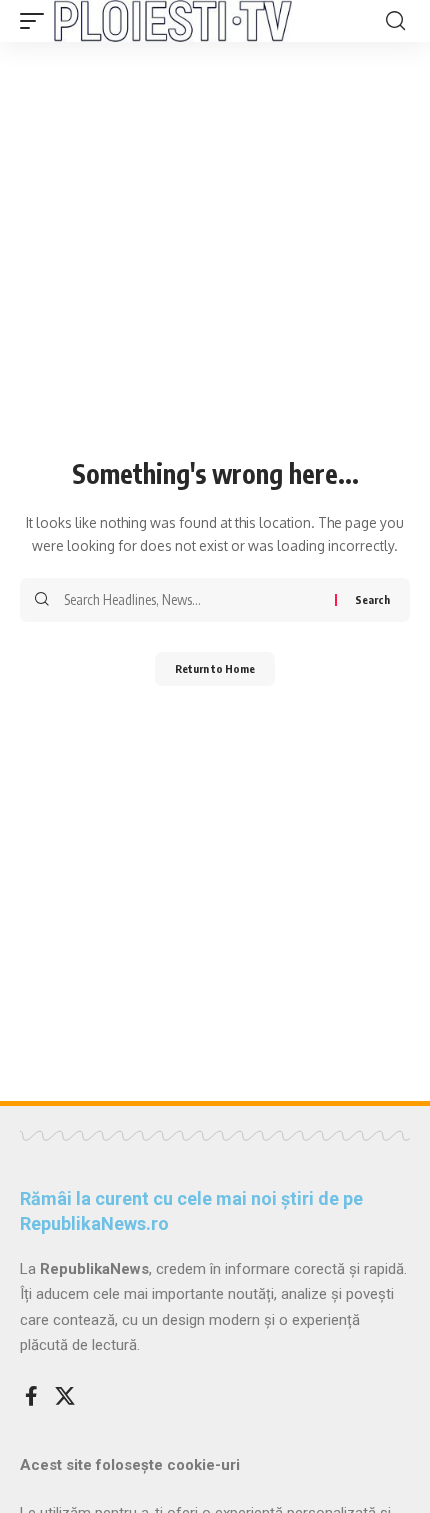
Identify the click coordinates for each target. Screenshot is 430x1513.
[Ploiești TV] (173, 21)
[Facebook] (31, 1396)
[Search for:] (192, 600)
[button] (37, 21)
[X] (65, 1396)
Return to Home (215, 668)
